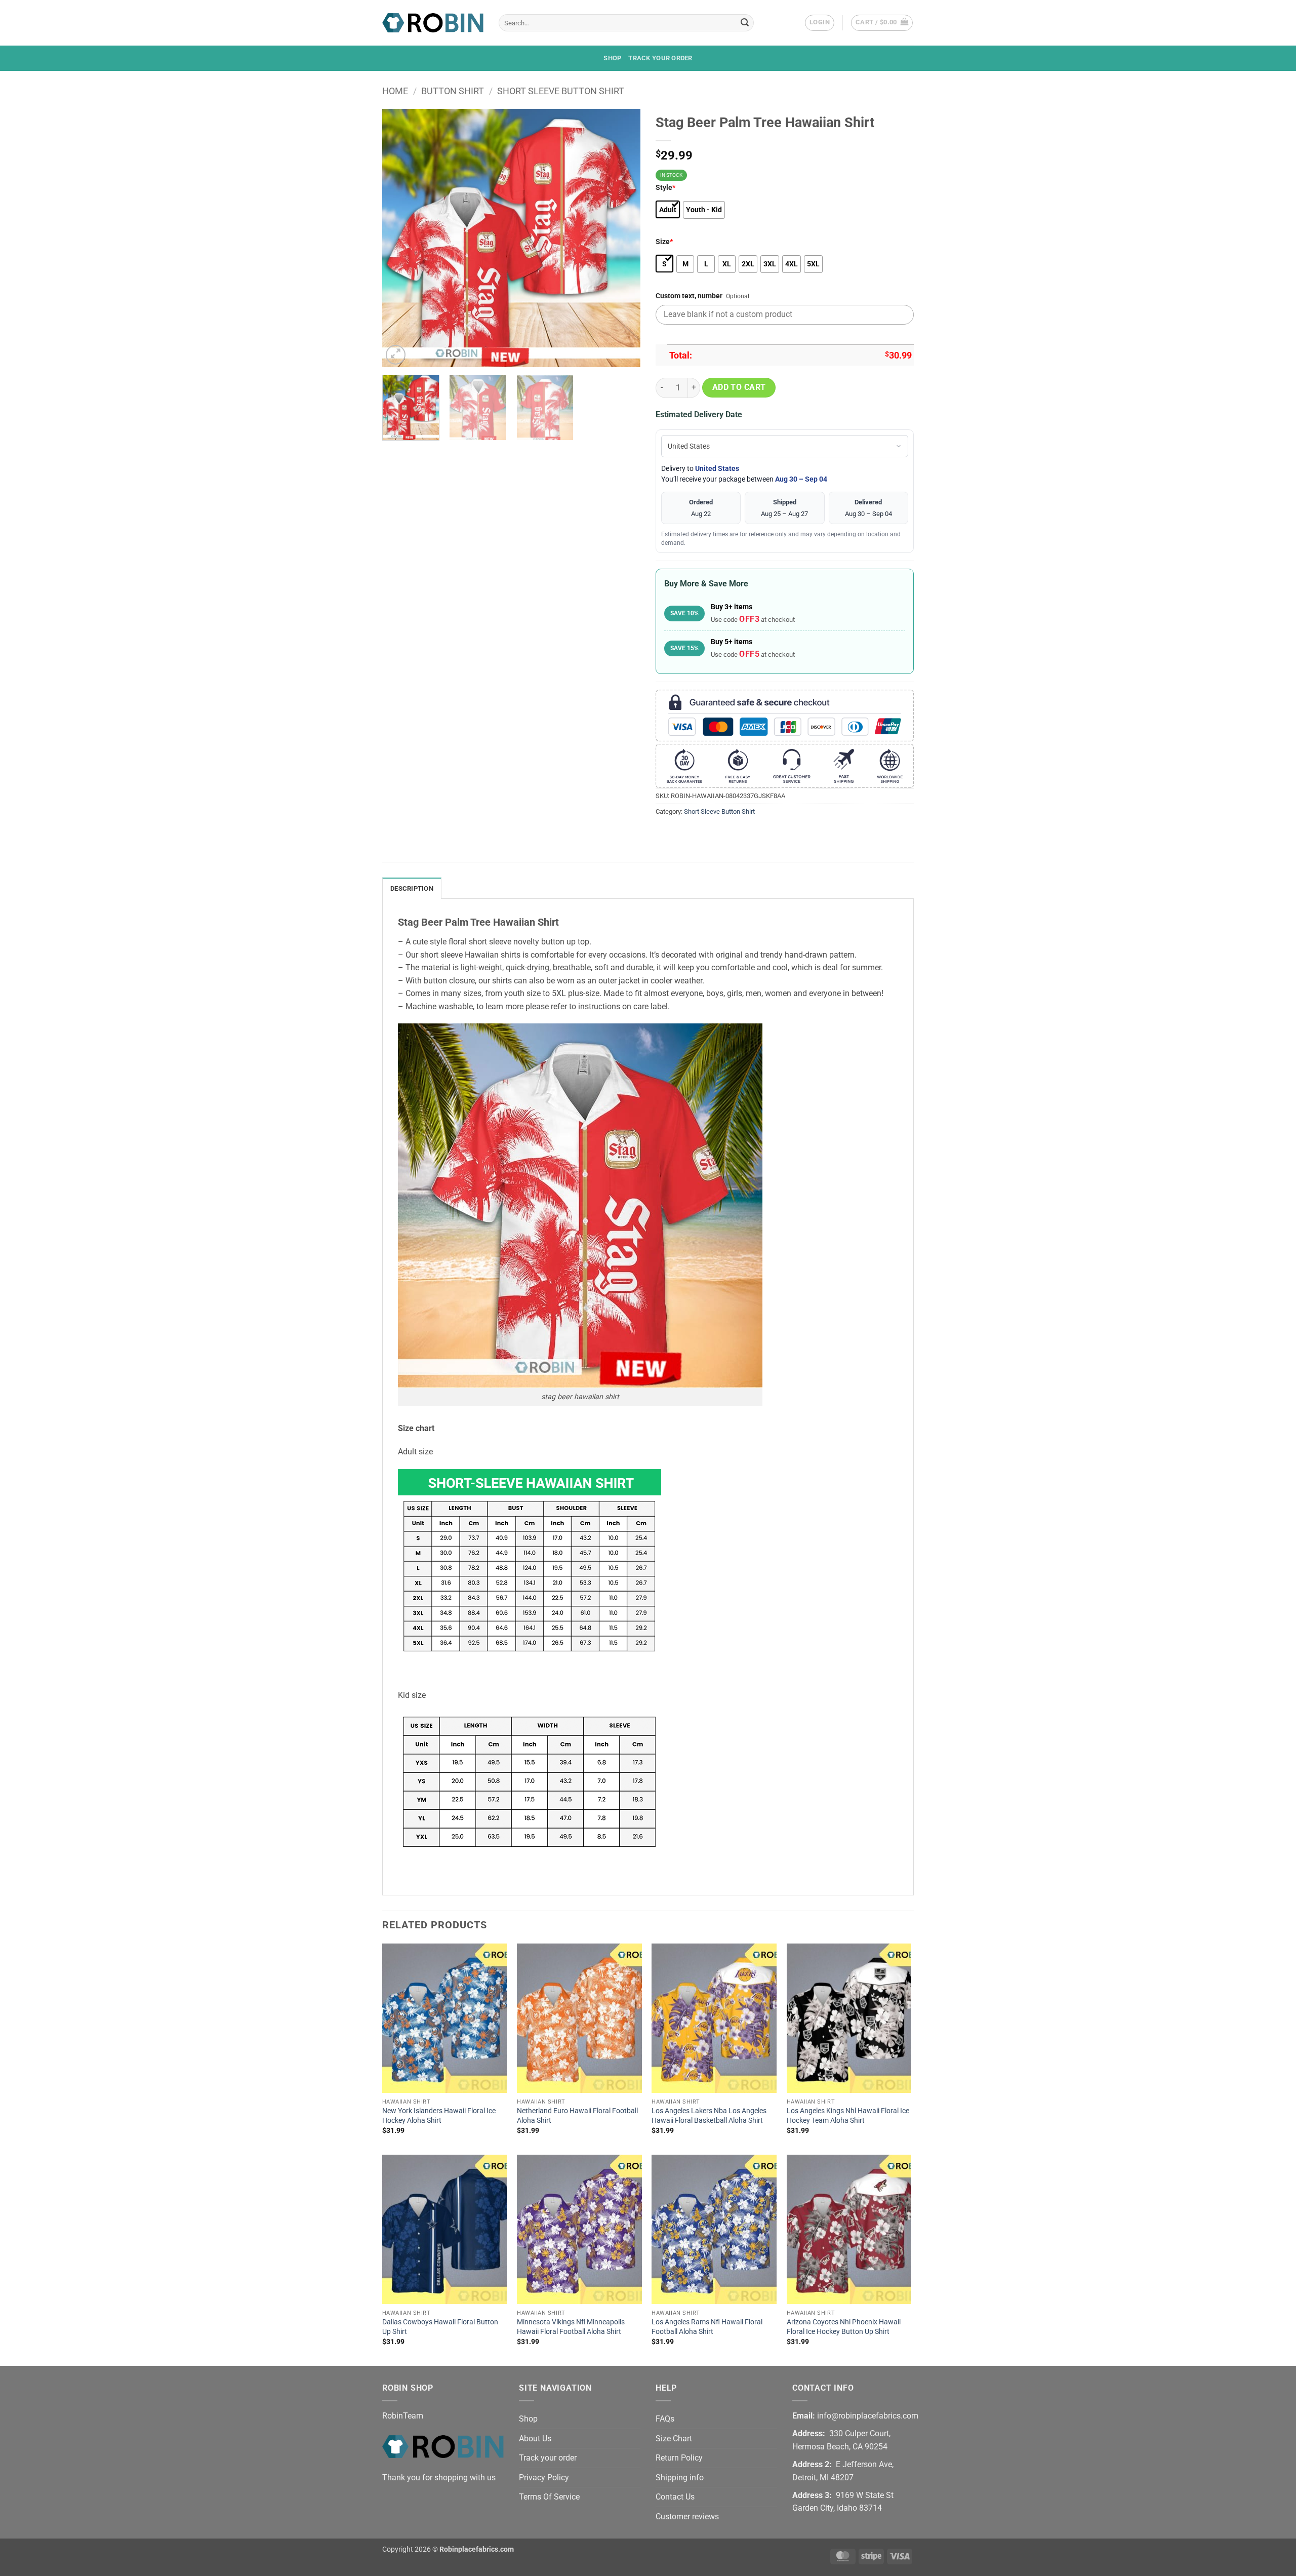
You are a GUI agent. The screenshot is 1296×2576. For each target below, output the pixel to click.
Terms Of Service (549, 2497)
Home (395, 91)
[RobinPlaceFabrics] (433, 23)
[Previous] (400, 238)
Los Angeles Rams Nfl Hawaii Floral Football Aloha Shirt (707, 2327)
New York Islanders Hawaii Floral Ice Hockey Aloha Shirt (439, 2116)
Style (665, 188)
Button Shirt (453, 91)
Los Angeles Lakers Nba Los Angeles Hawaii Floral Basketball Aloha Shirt (709, 2116)
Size (664, 242)
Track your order (660, 58)
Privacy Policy (544, 2478)
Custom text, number (689, 296)
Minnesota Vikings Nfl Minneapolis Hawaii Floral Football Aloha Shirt (571, 2327)
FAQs (665, 2419)
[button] (820, 23)
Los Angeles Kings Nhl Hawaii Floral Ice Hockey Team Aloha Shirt (848, 2116)
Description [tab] (412, 888)
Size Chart (674, 2439)
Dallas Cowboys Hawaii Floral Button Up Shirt (440, 2327)
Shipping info (680, 2478)
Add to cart (739, 387)
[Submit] (745, 23)
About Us (535, 2439)
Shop (612, 58)
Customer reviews (687, 2516)
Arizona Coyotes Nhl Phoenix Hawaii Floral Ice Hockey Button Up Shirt (844, 2327)
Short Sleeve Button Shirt (561, 91)
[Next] (623, 238)
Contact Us (675, 2497)
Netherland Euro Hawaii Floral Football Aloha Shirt (577, 2116)
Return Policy (679, 2458)
